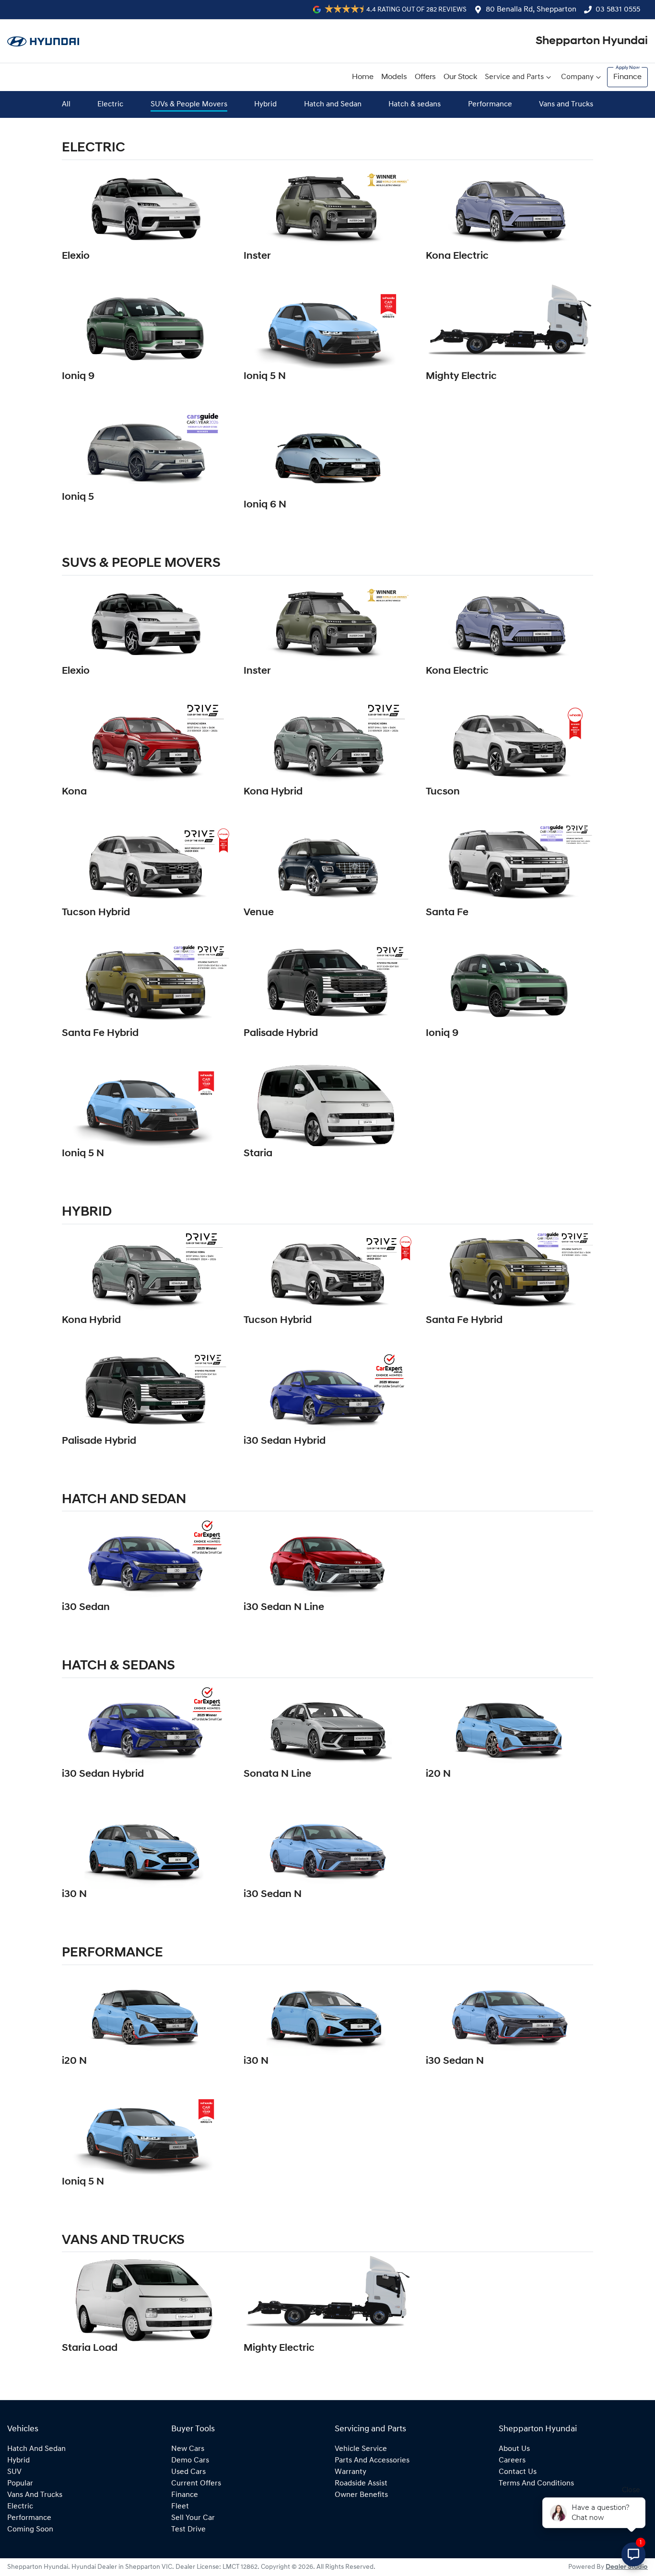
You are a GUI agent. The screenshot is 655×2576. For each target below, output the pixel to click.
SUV (14, 2472)
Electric (110, 104)
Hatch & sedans (415, 104)
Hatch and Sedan (333, 104)
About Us (514, 2449)
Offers (425, 77)
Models (394, 77)
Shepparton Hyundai (592, 41)
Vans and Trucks (566, 104)
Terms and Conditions (536, 2484)
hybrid (18, 2461)
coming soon (30, 2530)
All (66, 104)
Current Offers (196, 2484)
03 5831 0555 (618, 10)
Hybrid (265, 104)
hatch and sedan (36, 2449)
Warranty (351, 2472)
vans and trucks (35, 2495)
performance (29, 2518)
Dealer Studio (627, 2567)
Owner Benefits (361, 2495)
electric (20, 2507)
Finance (627, 77)
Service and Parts (514, 77)
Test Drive (188, 2530)
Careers (512, 2461)
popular (20, 2484)
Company (577, 77)
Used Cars (188, 2472)
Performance (490, 104)
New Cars (188, 2449)
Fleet (180, 2507)
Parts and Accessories (372, 2461)
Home (363, 77)
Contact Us (518, 2472)
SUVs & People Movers (189, 104)
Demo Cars (190, 2461)
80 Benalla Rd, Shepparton (531, 10)
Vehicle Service (361, 2449)
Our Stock (460, 77)
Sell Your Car (193, 2518)
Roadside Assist (361, 2484)
